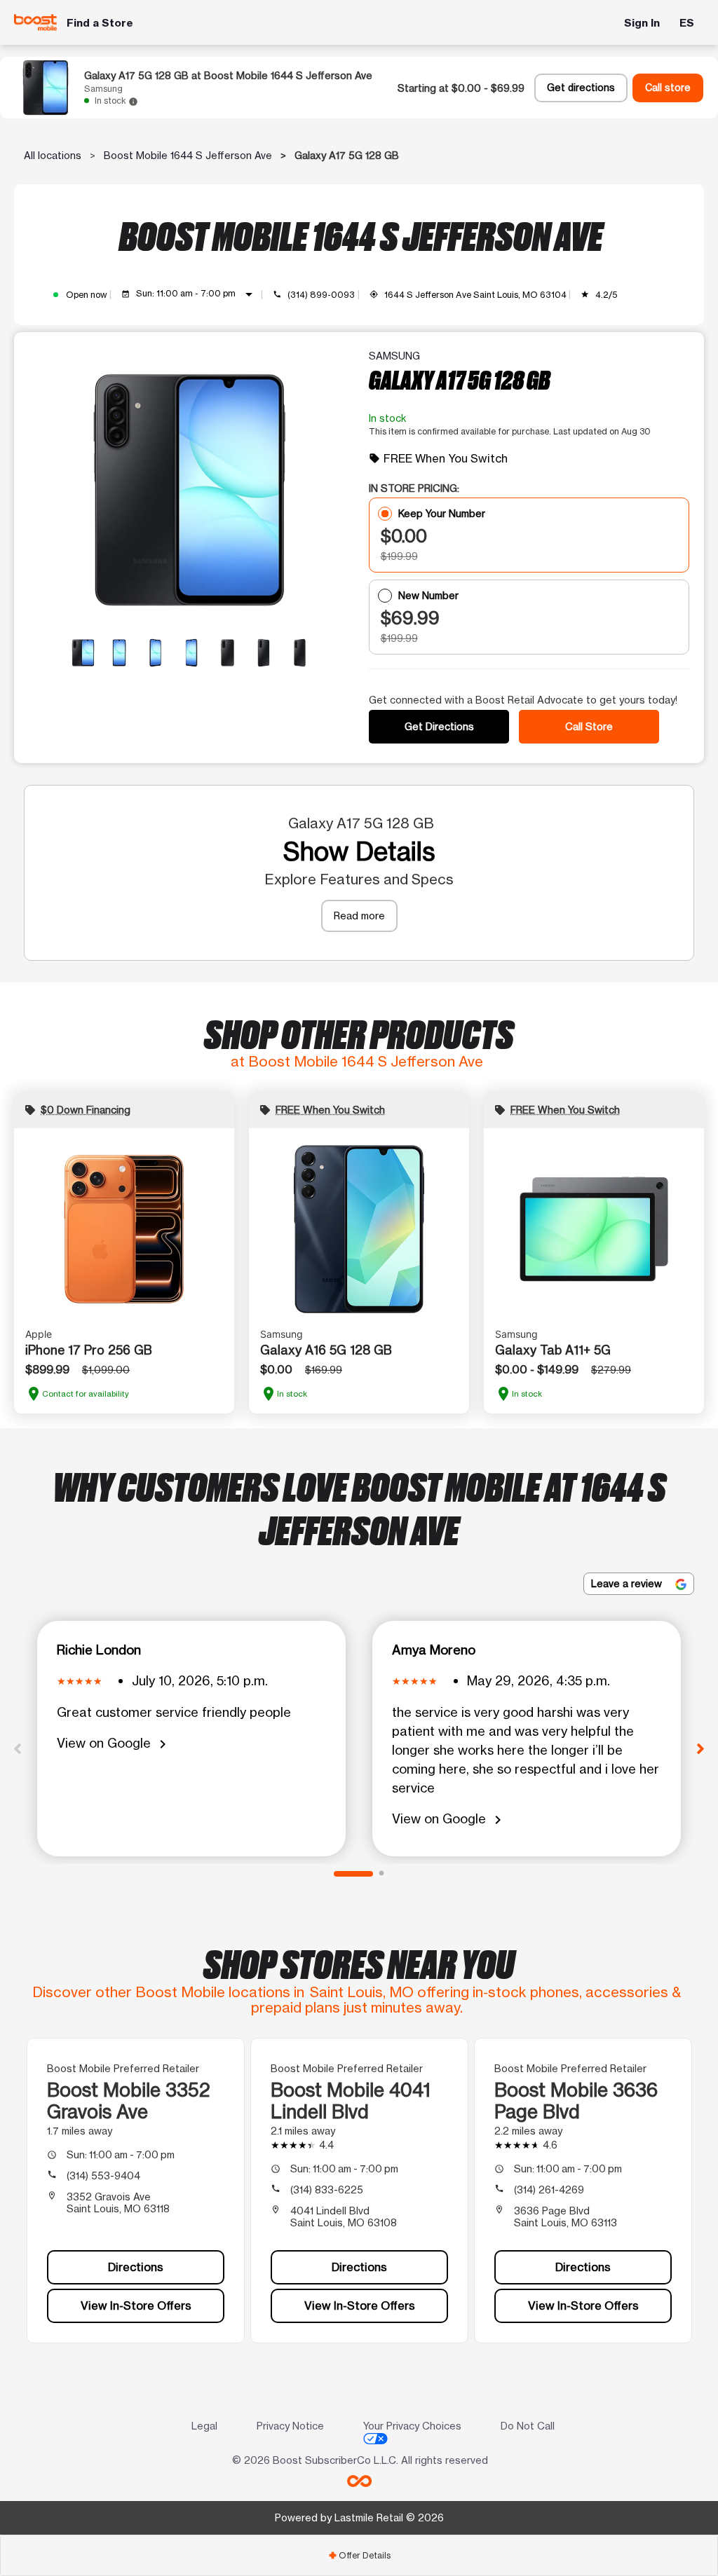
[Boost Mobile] (35, 22)
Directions (136, 2267)
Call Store (589, 726)
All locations (53, 155)
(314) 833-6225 (327, 2190)
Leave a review (628, 1583)
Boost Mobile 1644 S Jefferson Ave (188, 155)
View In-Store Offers (136, 2306)
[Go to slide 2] (381, 1874)
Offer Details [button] (359, 2555)
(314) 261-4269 (549, 2190)
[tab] (359, 2555)
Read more (359, 916)
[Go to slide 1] (353, 1874)
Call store (668, 88)
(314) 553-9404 (103, 2176)
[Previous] (18, 1748)
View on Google (114, 1744)
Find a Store (100, 23)
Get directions (581, 88)
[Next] (700, 1748)
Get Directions (439, 726)
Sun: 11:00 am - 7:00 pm (197, 294)
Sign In (642, 23)
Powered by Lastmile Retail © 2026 (359, 2517)
